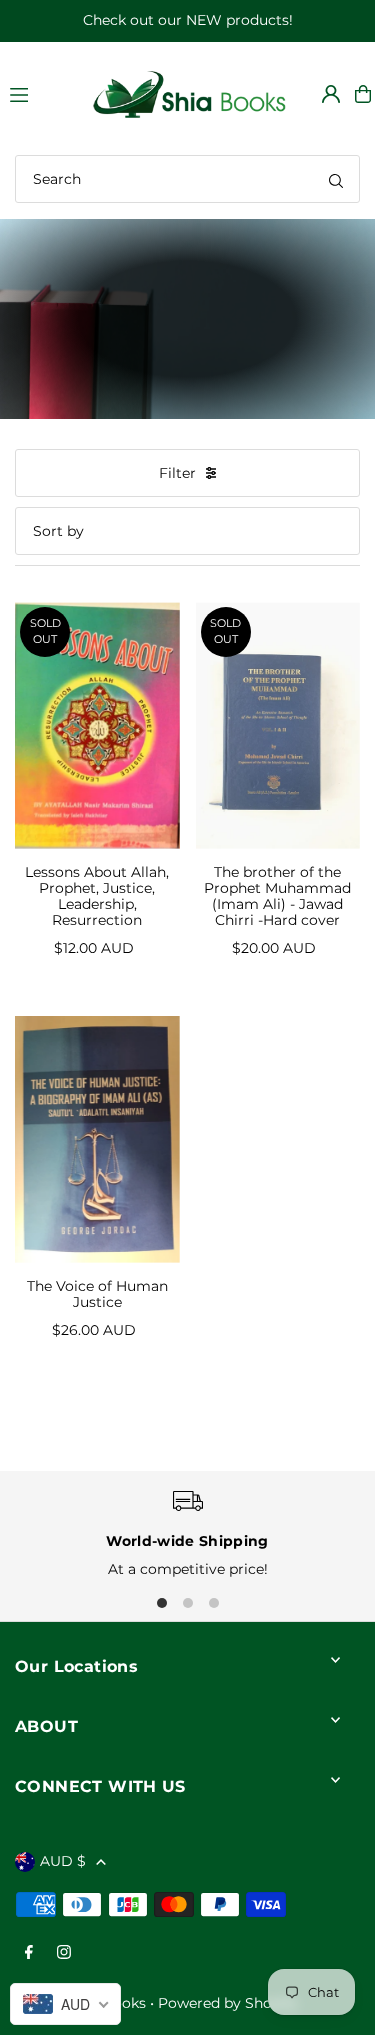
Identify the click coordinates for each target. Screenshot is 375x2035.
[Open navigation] (39, 93)
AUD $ (63, 1861)
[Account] (331, 94)
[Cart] (363, 94)
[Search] (336, 179)
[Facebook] (29, 1953)
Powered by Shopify (228, 2003)
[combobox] (187, 179)
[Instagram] (64, 1953)
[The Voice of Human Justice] (97, 1139)
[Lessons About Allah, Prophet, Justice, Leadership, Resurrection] (97, 725)
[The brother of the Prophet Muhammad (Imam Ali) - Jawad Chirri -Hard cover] (278, 725)
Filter (177, 473)
